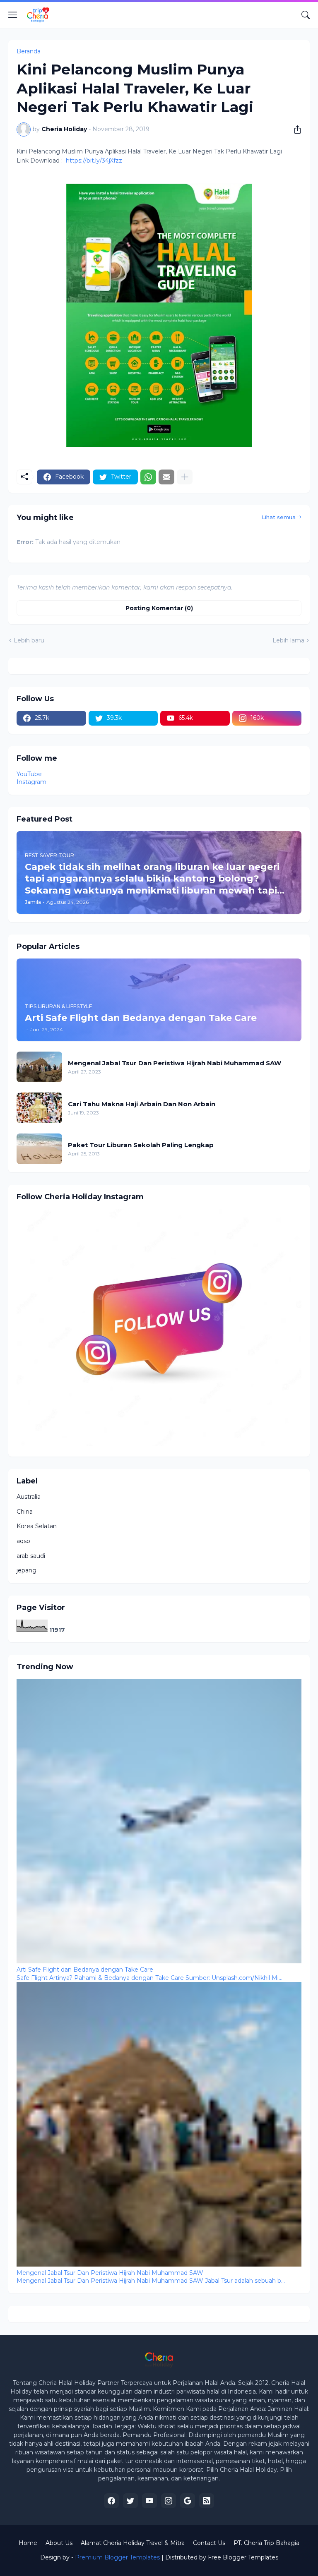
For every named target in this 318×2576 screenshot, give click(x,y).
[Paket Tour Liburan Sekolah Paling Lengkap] (39, 1149)
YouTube (29, 774)
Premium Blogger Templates (117, 2557)
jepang (26, 1570)
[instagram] (169, 2501)
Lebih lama (288, 640)
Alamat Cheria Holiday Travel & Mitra (133, 2543)
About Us (59, 2543)
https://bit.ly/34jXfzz (94, 161)
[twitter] (130, 2501)
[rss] (207, 2501)
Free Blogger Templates (243, 2557)
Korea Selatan (37, 1526)
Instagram (31, 782)
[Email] (166, 477)
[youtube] (149, 2501)
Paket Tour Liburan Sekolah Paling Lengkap (141, 1145)
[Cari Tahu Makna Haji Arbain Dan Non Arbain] (39, 1108)
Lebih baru (29, 640)
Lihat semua (279, 517)
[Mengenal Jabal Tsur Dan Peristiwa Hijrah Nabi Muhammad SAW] (39, 1067)
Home (28, 2543)
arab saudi (31, 1556)
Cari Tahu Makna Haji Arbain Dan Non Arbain (142, 1104)
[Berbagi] (294, 129)
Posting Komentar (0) (159, 608)
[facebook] (111, 2501)
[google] (188, 2501)
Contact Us (209, 2543)
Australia (29, 1497)
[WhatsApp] (148, 477)
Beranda (29, 51)
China (25, 1512)
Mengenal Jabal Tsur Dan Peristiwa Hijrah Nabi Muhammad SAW (175, 1063)
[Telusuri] (306, 15)
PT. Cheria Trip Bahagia (266, 2543)
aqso (23, 1541)
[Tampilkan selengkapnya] (185, 477)
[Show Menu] (13, 15)
